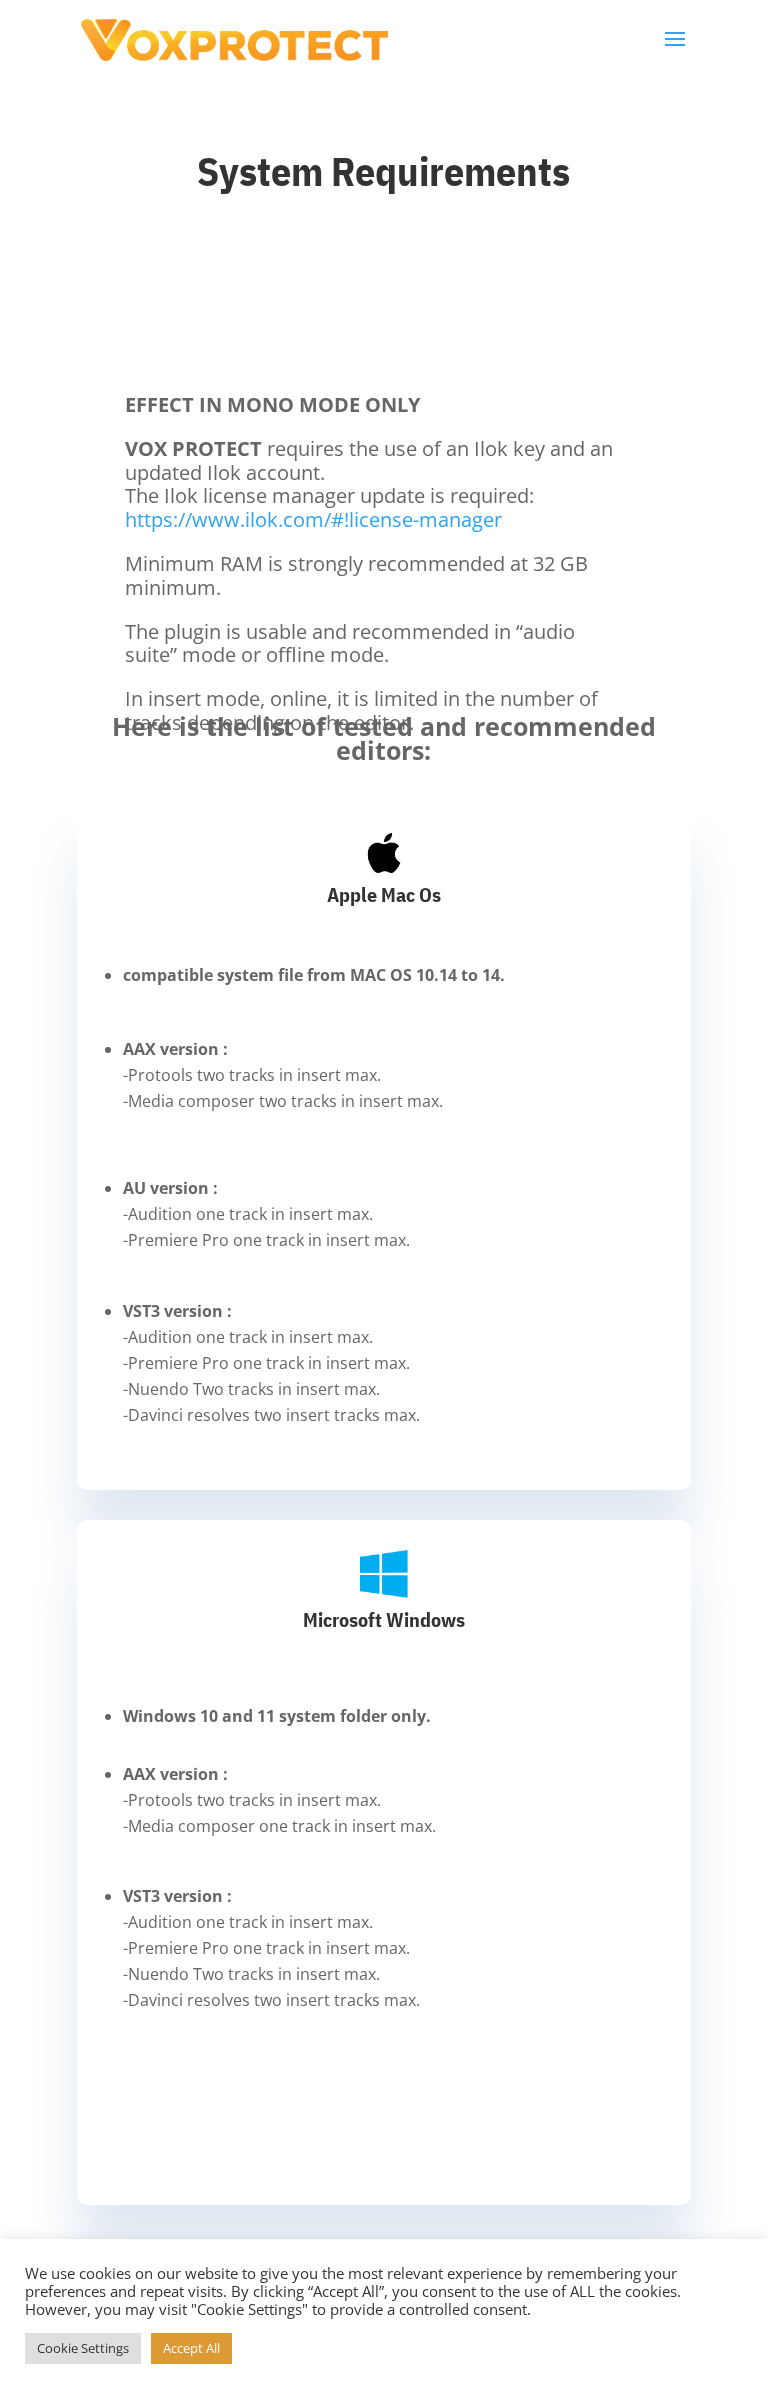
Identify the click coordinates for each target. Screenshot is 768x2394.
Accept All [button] (191, 2348)
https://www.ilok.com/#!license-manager (313, 519)
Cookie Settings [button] (83, 2348)
